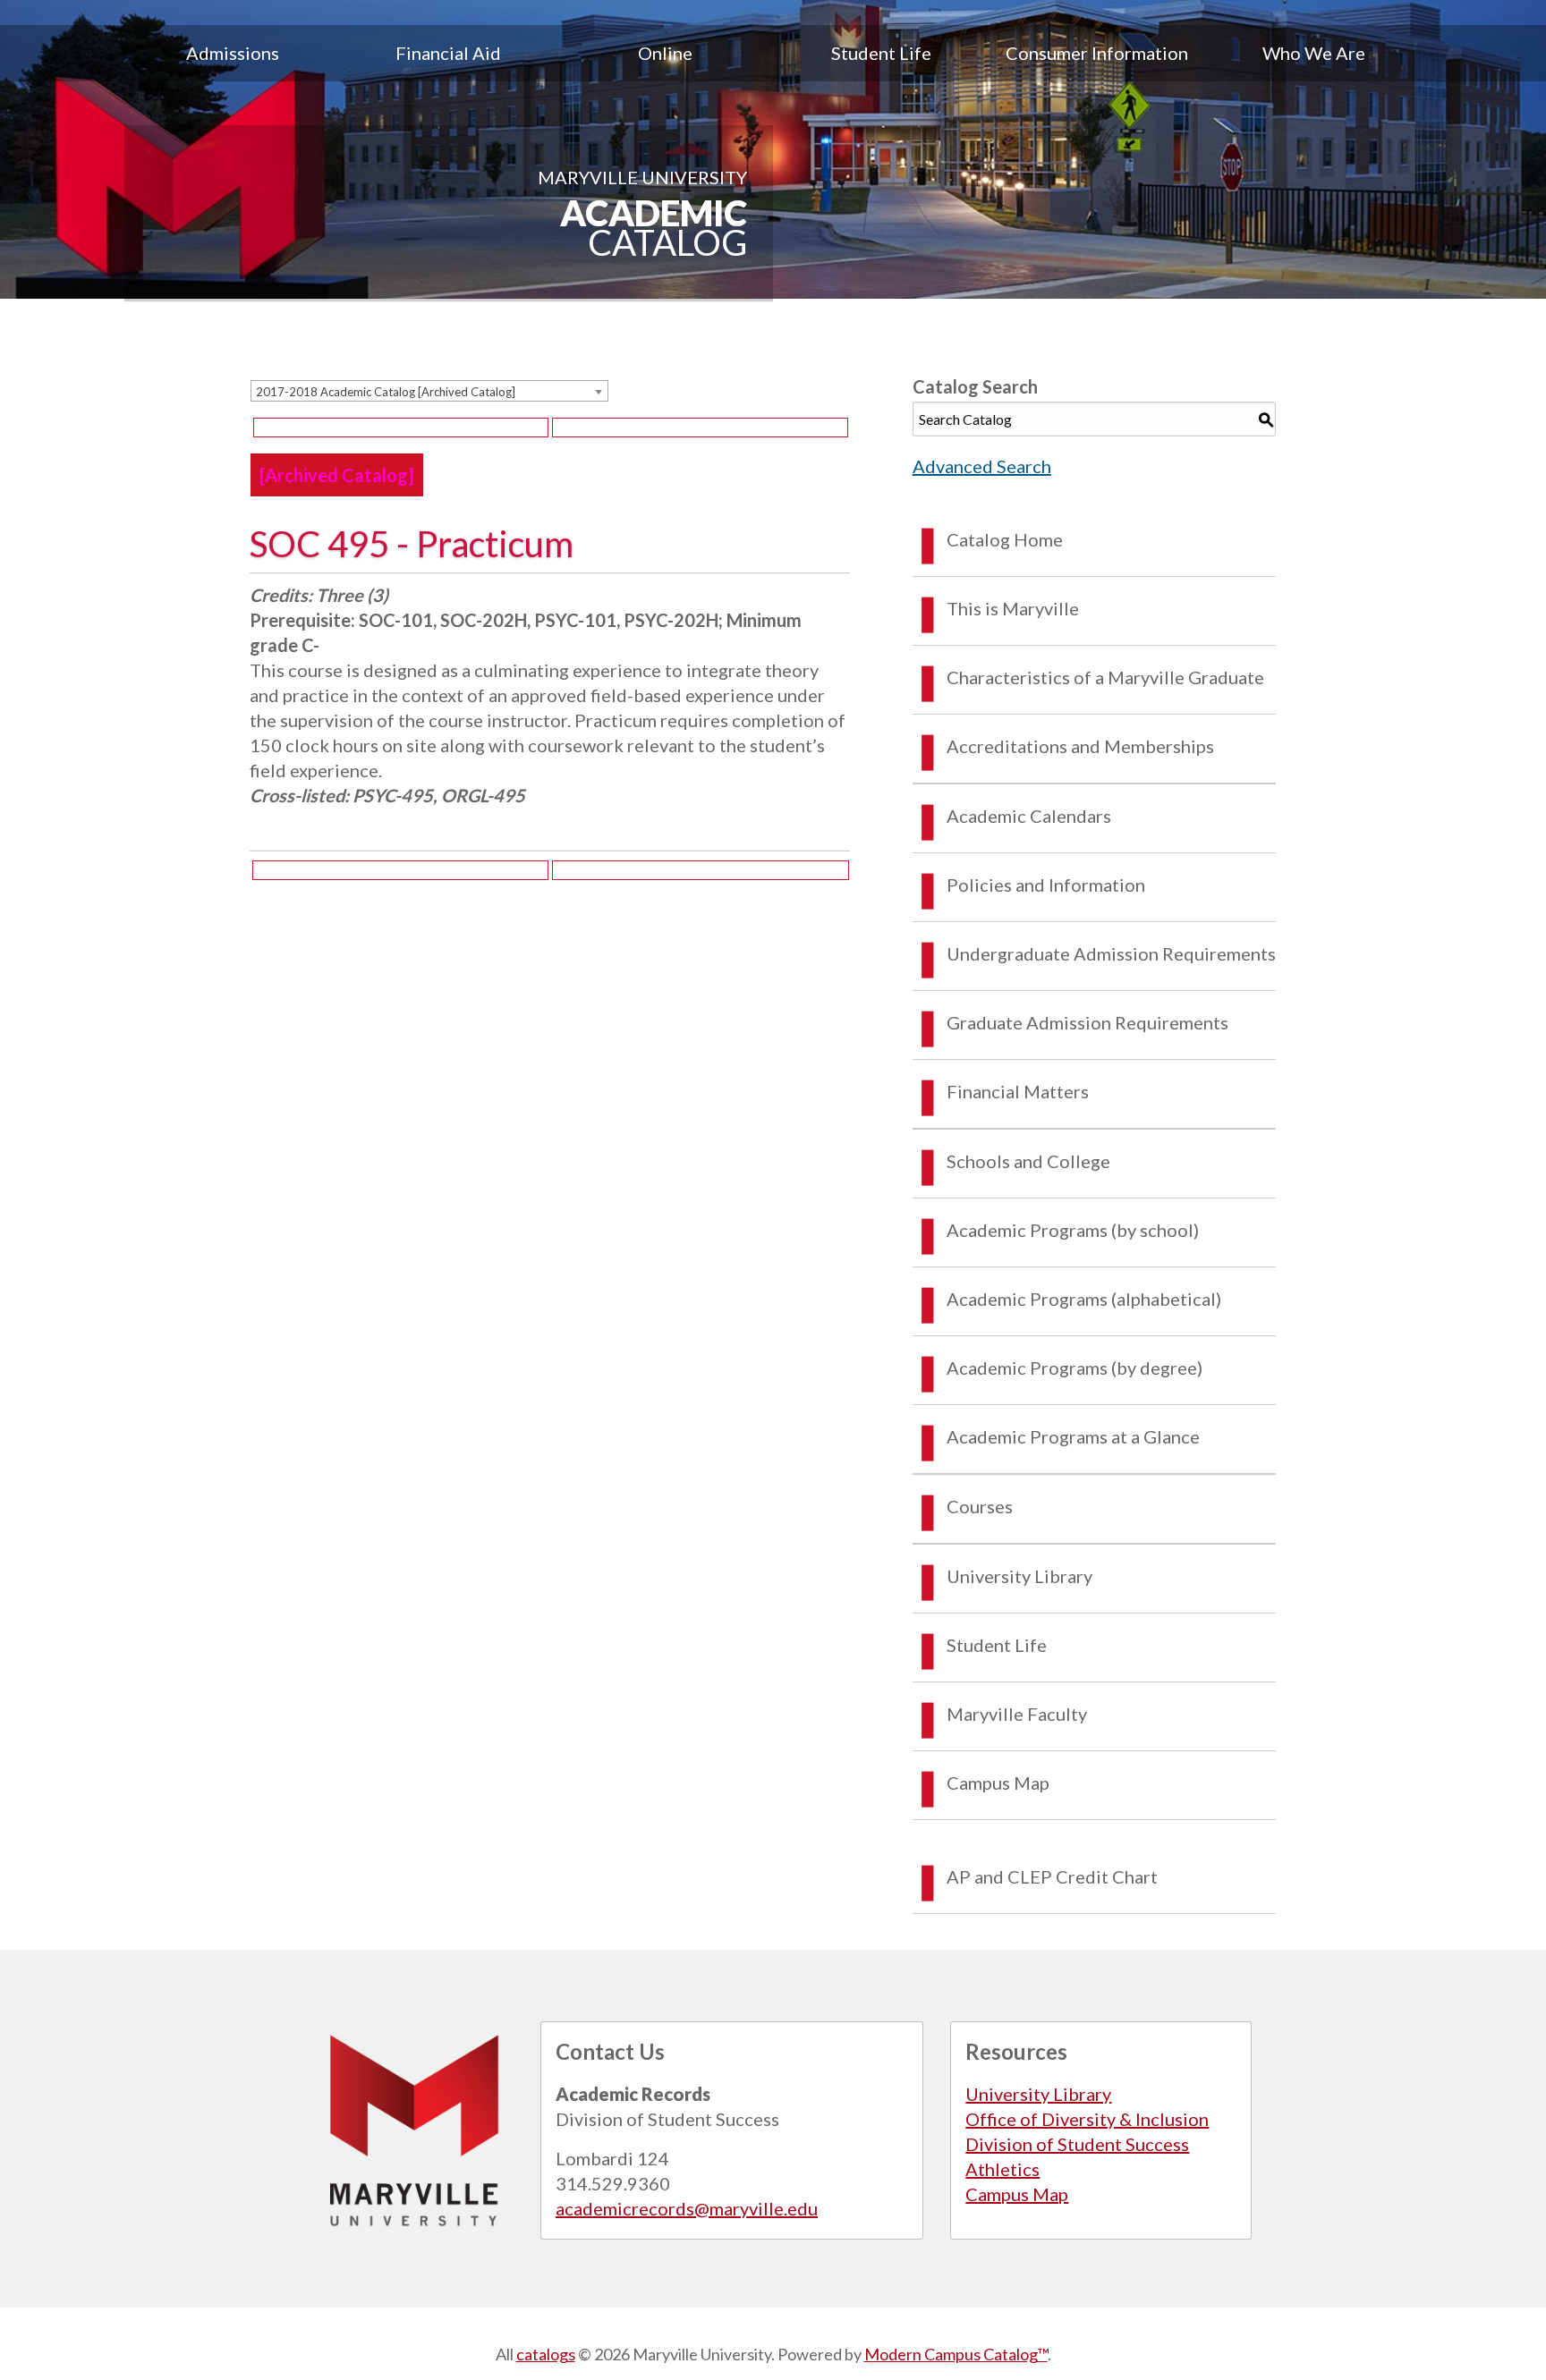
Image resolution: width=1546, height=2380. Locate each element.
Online (665, 53)
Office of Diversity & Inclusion (1087, 2119)
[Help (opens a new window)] (700, 428)
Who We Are (1314, 53)
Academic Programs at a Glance (1073, 1436)
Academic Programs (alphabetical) (1084, 1299)
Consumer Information (1097, 53)
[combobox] (429, 391)
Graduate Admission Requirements (1087, 1022)
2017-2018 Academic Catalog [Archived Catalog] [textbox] (386, 392)
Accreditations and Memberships (1080, 746)
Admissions (233, 53)
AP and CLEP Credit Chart (1052, 1876)
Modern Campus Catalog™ (956, 2354)
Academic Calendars (1029, 816)
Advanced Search (982, 466)
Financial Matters (1018, 1091)
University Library (1019, 1576)
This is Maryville (1013, 608)
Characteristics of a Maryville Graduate (1105, 677)
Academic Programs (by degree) (1075, 1368)
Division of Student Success (1077, 2144)
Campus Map (998, 1783)
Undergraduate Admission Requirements (1111, 953)
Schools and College (1028, 1161)
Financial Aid (448, 53)
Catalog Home (1005, 539)
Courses (980, 1506)
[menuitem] (233, 53)
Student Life (881, 53)
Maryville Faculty (1017, 1714)
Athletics (1002, 2169)
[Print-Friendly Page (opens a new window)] (401, 428)
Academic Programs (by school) (1073, 1230)
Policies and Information (1046, 885)
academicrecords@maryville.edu (687, 2208)
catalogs (546, 2354)
